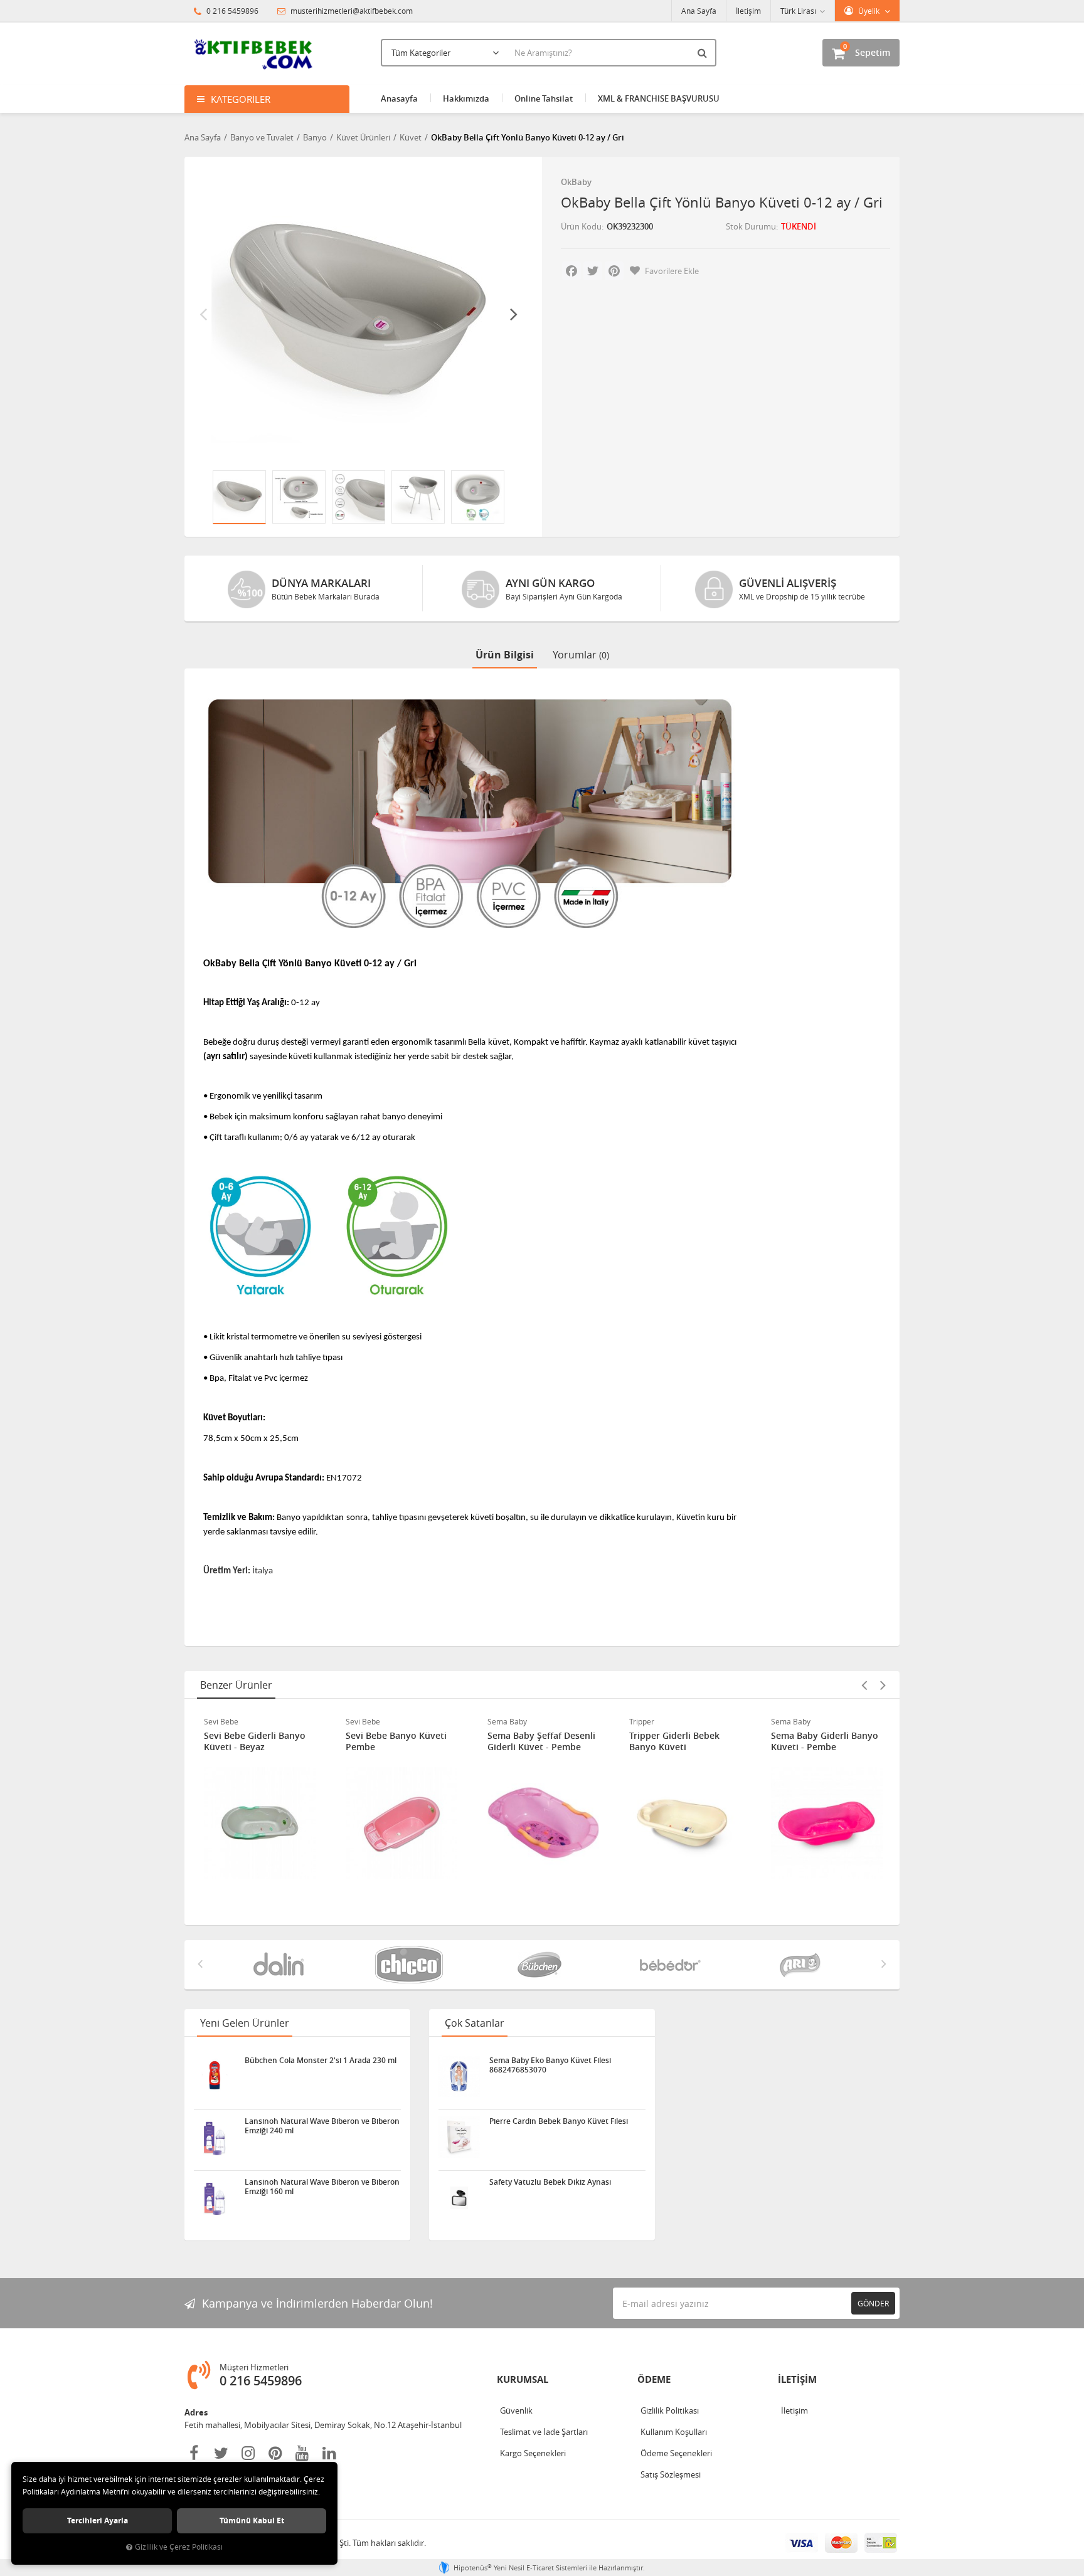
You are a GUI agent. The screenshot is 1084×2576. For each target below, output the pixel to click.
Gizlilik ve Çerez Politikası (179, 2547)
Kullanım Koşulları (674, 2432)
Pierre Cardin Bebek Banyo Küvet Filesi (559, 2121)
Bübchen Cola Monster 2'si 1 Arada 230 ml (321, 2061)
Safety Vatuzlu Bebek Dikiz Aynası (550, 2182)
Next (514, 314)
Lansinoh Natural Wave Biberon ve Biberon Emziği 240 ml (322, 2126)
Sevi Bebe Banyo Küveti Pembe (396, 1741)
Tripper (642, 1721)
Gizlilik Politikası (670, 2410)
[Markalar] (252, 1965)
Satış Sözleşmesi (671, 2474)
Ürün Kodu (581, 226)
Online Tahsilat (544, 98)
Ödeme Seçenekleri (676, 2453)
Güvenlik (516, 2410)
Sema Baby (507, 1721)
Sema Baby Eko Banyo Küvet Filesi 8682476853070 (550, 2065)
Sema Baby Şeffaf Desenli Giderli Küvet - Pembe (541, 1741)
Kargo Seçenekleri (533, 2453)
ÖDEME (654, 2379)
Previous (203, 314)
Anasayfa (399, 98)
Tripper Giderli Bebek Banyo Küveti (674, 1741)
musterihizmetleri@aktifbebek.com (352, 11)
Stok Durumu (751, 226)
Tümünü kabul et (252, 2521)
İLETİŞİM (797, 2379)
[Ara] (704, 53)
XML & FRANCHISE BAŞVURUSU (659, 98)
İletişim (748, 11)
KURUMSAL (523, 2379)
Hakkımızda (466, 98)
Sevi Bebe (221, 1721)
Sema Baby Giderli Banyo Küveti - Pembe (825, 1741)
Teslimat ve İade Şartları (544, 2432)
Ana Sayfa (699, 11)
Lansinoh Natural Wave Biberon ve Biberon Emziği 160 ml (322, 2187)
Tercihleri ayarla (98, 2521)
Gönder (873, 2303)
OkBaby (576, 182)
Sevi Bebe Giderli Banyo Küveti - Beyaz (255, 1741)
